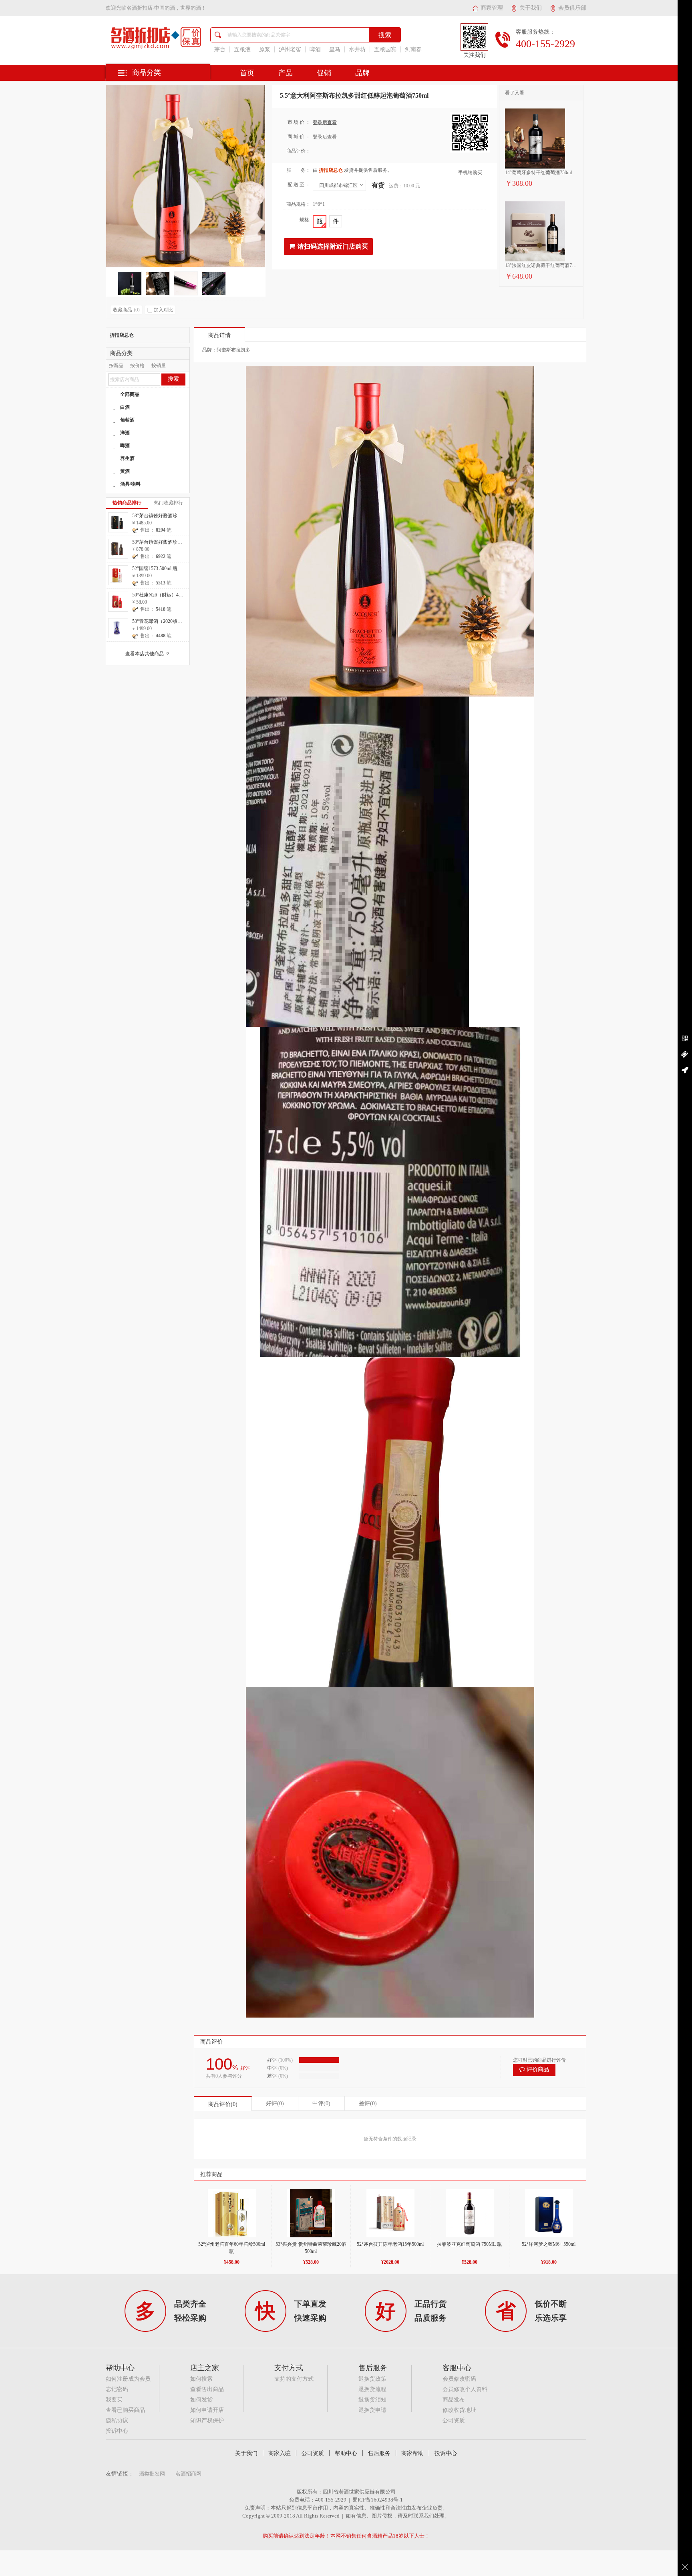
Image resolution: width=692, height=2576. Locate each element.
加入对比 (163, 310)
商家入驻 (280, 2453)
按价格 (137, 365)
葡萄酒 (127, 420)
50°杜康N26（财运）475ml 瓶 (163, 595)
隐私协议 (117, 2420)
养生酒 (127, 458)
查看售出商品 (207, 2389)
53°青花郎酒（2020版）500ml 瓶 (166, 621)
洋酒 (125, 433)
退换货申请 (372, 2410)
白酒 (125, 407)
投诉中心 (117, 2431)
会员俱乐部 (572, 8)
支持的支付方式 (294, 2379)
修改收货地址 (459, 2410)
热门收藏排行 (169, 503)
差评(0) (368, 2103)
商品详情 (219, 335)
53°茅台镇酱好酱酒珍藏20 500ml (166, 516)
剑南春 (413, 49)
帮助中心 (346, 2453)
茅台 (220, 49)
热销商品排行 (127, 503)
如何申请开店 (207, 2410)
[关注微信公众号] (685, 1039)
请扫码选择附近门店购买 (333, 246)
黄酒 (125, 471)
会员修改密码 (459, 2379)
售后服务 (379, 2453)
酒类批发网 (152, 2474)
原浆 (265, 49)
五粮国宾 (385, 49)
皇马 (335, 49)
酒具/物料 (130, 484)
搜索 (173, 379)
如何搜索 (201, 2379)
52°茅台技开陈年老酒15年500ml (390, 2244)
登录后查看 (325, 122)
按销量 (159, 365)
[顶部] (685, 1070)
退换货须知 (372, 2400)
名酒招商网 (188, 2474)
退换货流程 (372, 2389)
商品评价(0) (223, 2104)
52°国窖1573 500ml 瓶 (155, 568)
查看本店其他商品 (148, 654)
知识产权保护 (207, 2420)
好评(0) (275, 2103)
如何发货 (201, 2400)
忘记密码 (117, 2389)
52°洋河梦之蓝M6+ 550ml (549, 2244)
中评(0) (321, 2103)
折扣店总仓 (122, 335)
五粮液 (242, 49)
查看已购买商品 (125, 2410)
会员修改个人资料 (465, 2389)
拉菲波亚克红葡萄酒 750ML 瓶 (469, 2244)
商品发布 (454, 2400)
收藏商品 (126, 310)
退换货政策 (372, 2379)
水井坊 (357, 49)
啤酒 (315, 49)
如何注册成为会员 (128, 2379)
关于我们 (531, 8)
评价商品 (538, 2069)
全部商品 (130, 394)
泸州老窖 (290, 49)
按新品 (116, 365)
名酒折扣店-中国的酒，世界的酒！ (166, 8)
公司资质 (454, 2420)
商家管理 (492, 8)
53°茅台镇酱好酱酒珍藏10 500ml (166, 542)
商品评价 (211, 2042)
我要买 (114, 2400)
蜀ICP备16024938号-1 (378, 2500)
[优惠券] (685, 1054)
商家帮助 (412, 2453)
